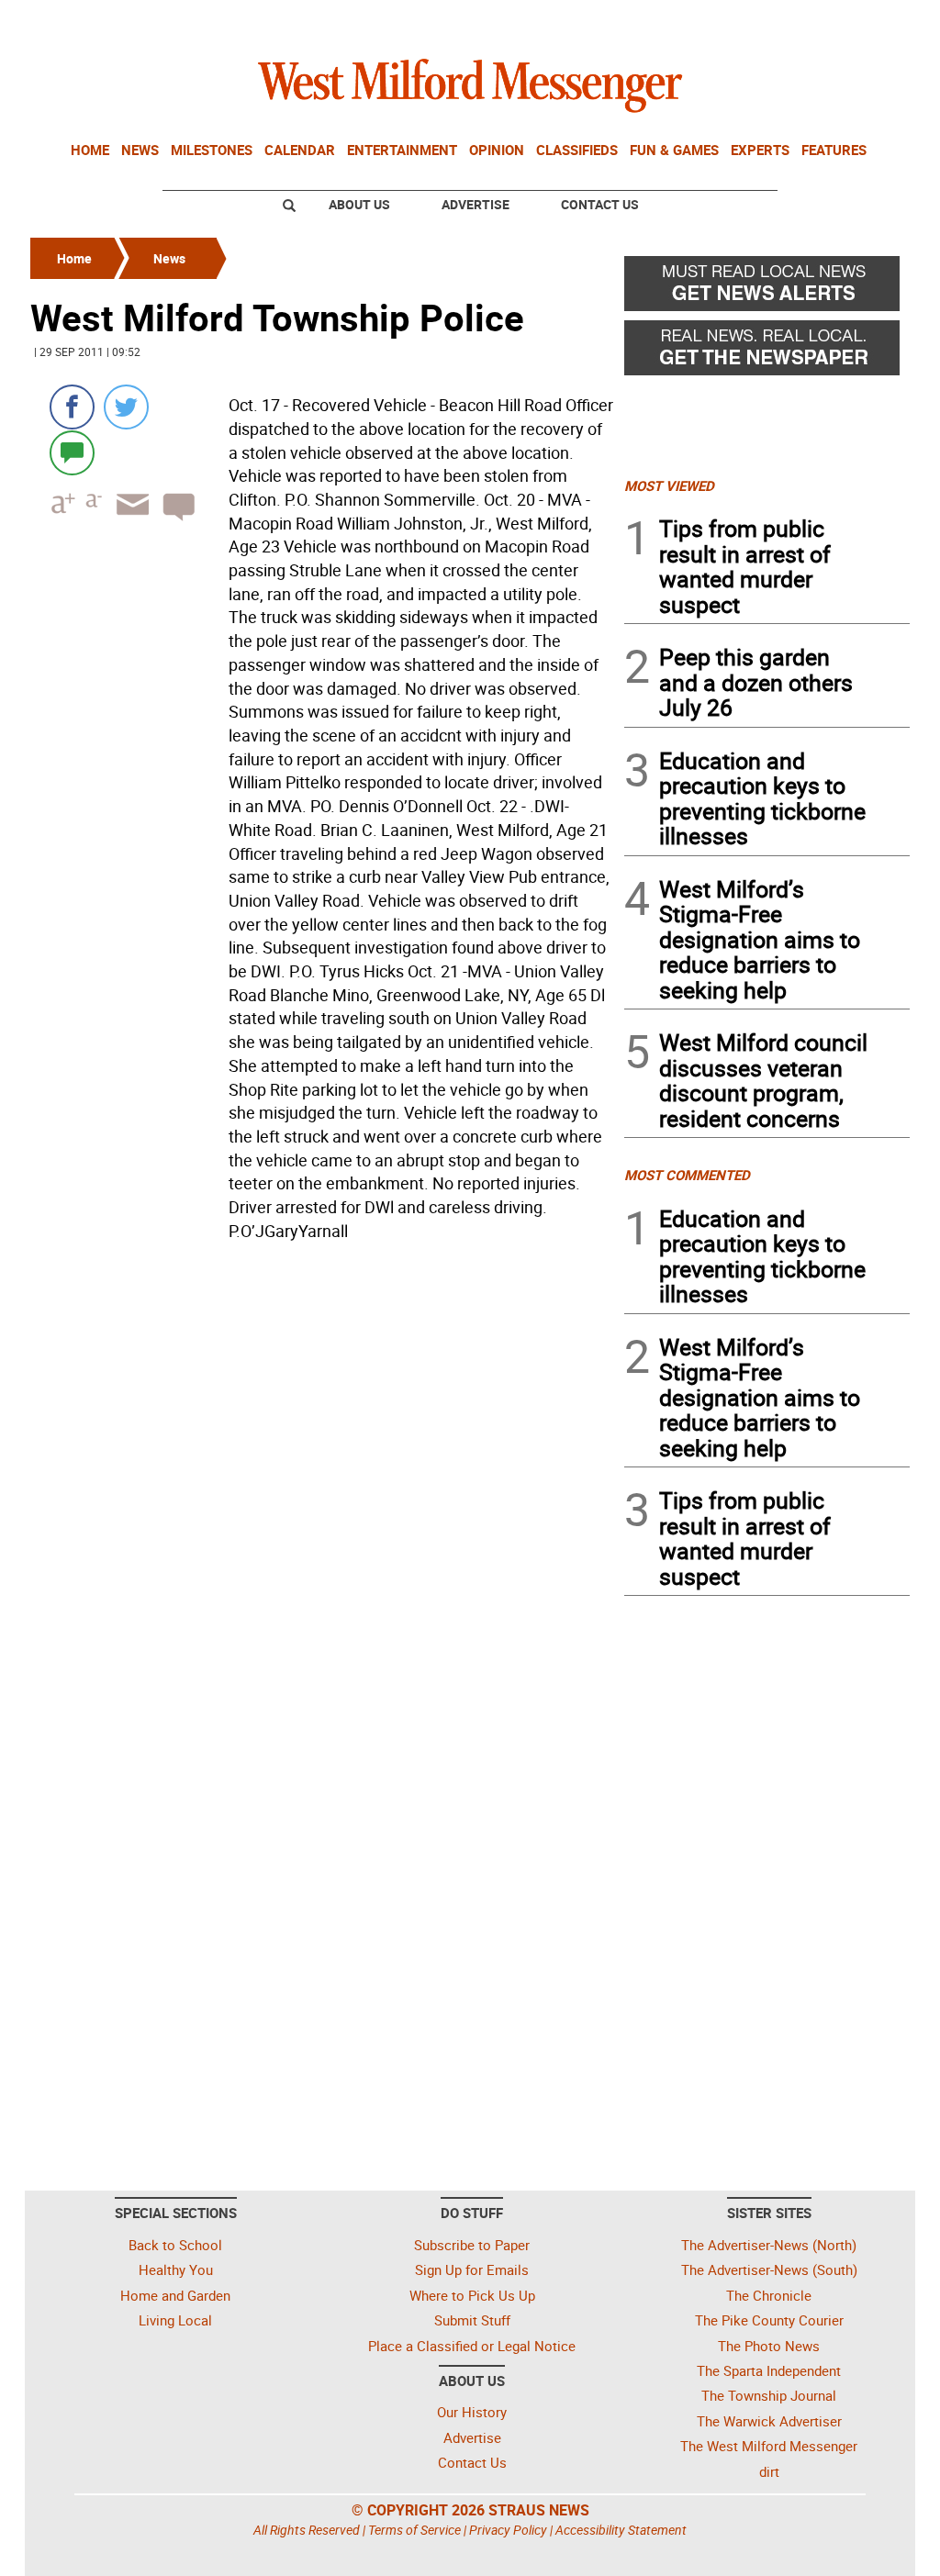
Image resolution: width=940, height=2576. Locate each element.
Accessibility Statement (621, 2530)
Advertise (476, 204)
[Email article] (127, 521)
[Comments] (72, 452)
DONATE (865, 21)
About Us (359, 204)
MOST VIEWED (669, 485)
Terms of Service (414, 2530)
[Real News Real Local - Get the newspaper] (767, 352)
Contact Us (600, 204)
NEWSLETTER (762, 21)
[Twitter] (126, 407)
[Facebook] (72, 407)
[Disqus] (322, 1481)
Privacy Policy (508, 2530)
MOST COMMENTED (687, 1175)
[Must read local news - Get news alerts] (767, 288)
